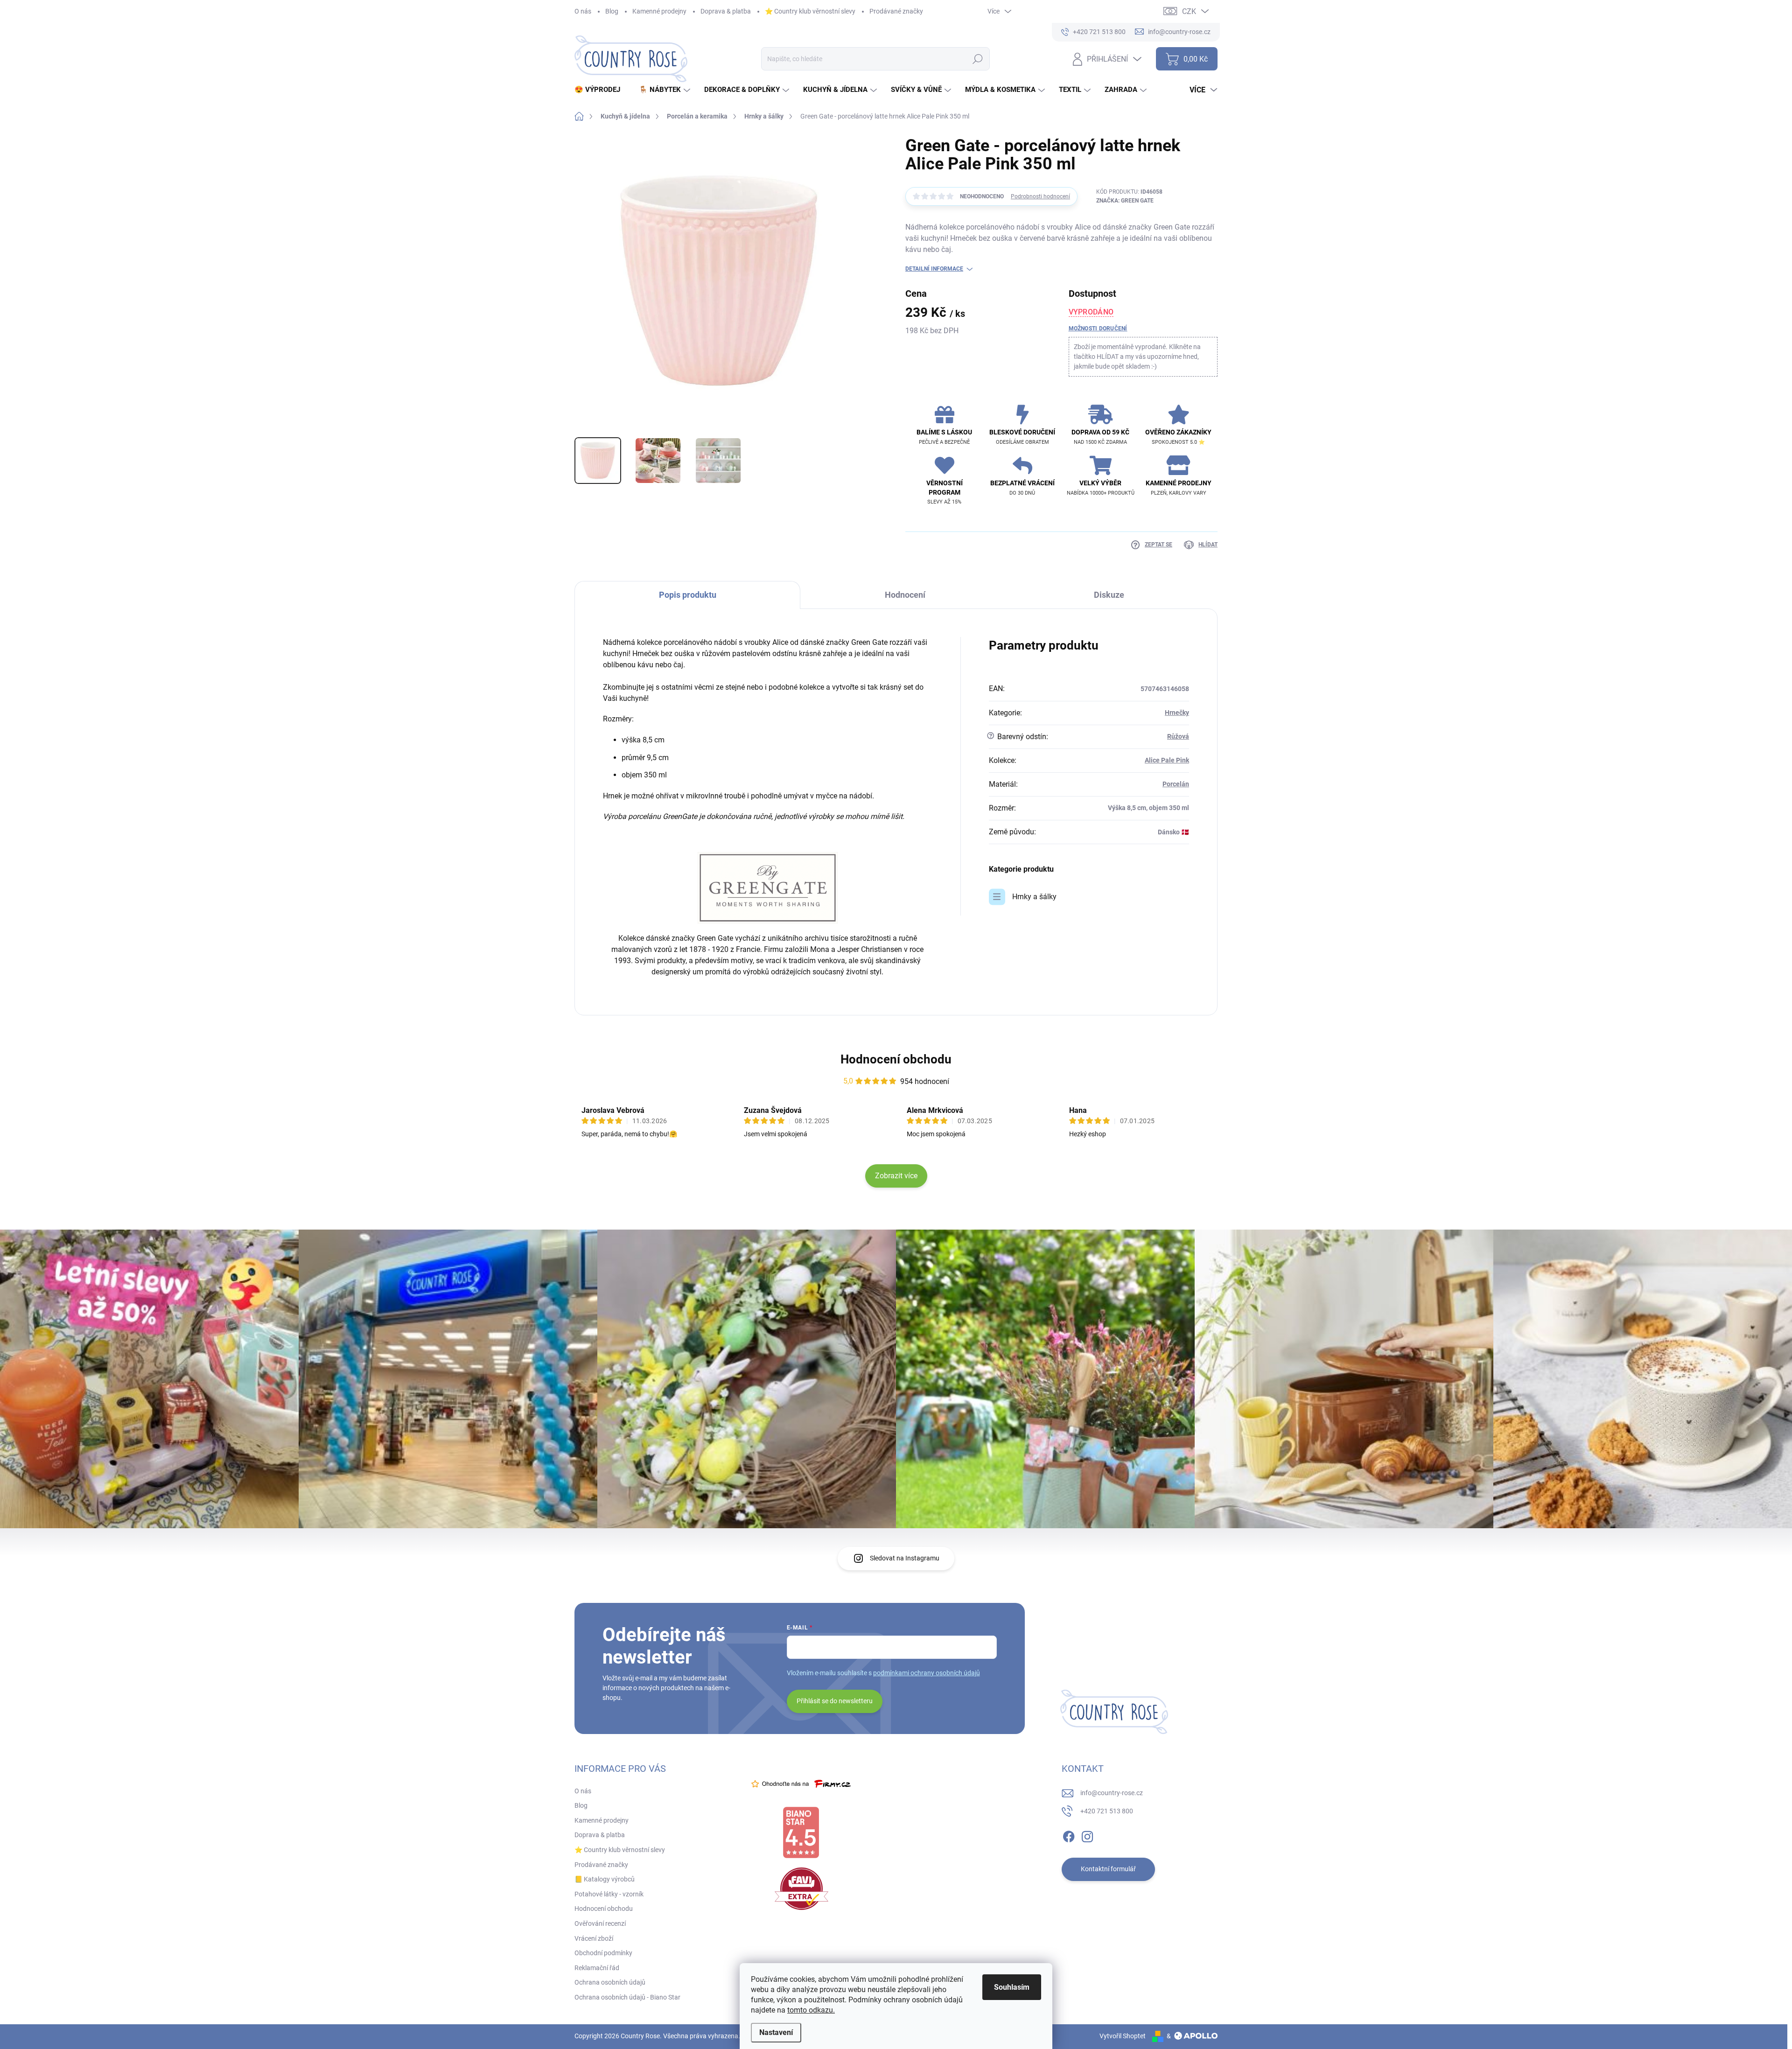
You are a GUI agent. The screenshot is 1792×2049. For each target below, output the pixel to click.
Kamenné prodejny (659, 11)
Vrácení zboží (594, 1938)
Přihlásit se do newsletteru (835, 1701)
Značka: (1125, 201)
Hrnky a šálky (1034, 897)
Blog (612, 11)
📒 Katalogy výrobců (605, 1879)
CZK (1189, 11)
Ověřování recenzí (600, 1923)
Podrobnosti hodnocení (1040, 196)
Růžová (1178, 736)
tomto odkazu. (811, 2010)
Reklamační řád (597, 1968)
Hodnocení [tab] (905, 595)
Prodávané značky (896, 11)
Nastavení (776, 2032)
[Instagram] (1087, 1835)
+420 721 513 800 (1107, 1811)
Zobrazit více (896, 1176)
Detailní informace (934, 269)
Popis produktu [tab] (688, 595)
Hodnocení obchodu (896, 1059)
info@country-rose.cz (1112, 1793)
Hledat (977, 59)
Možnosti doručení (1098, 329)
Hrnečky (1177, 713)
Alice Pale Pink (1167, 760)
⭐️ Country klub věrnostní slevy (810, 11)
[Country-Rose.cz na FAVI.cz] (801, 1889)
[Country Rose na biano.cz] (801, 1832)
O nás (583, 11)
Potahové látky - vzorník (609, 1894)
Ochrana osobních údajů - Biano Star (627, 1997)
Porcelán (1176, 784)
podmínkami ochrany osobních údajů (927, 1673)
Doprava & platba (726, 11)
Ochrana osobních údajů (610, 1982)
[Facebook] (1069, 1835)
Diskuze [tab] (1109, 595)
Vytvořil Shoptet (1123, 2036)
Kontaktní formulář (1108, 1869)
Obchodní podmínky (603, 1953)
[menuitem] (601, 90)
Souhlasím (1012, 1987)
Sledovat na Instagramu (905, 1558)
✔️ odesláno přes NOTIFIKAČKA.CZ (88, 2028)
